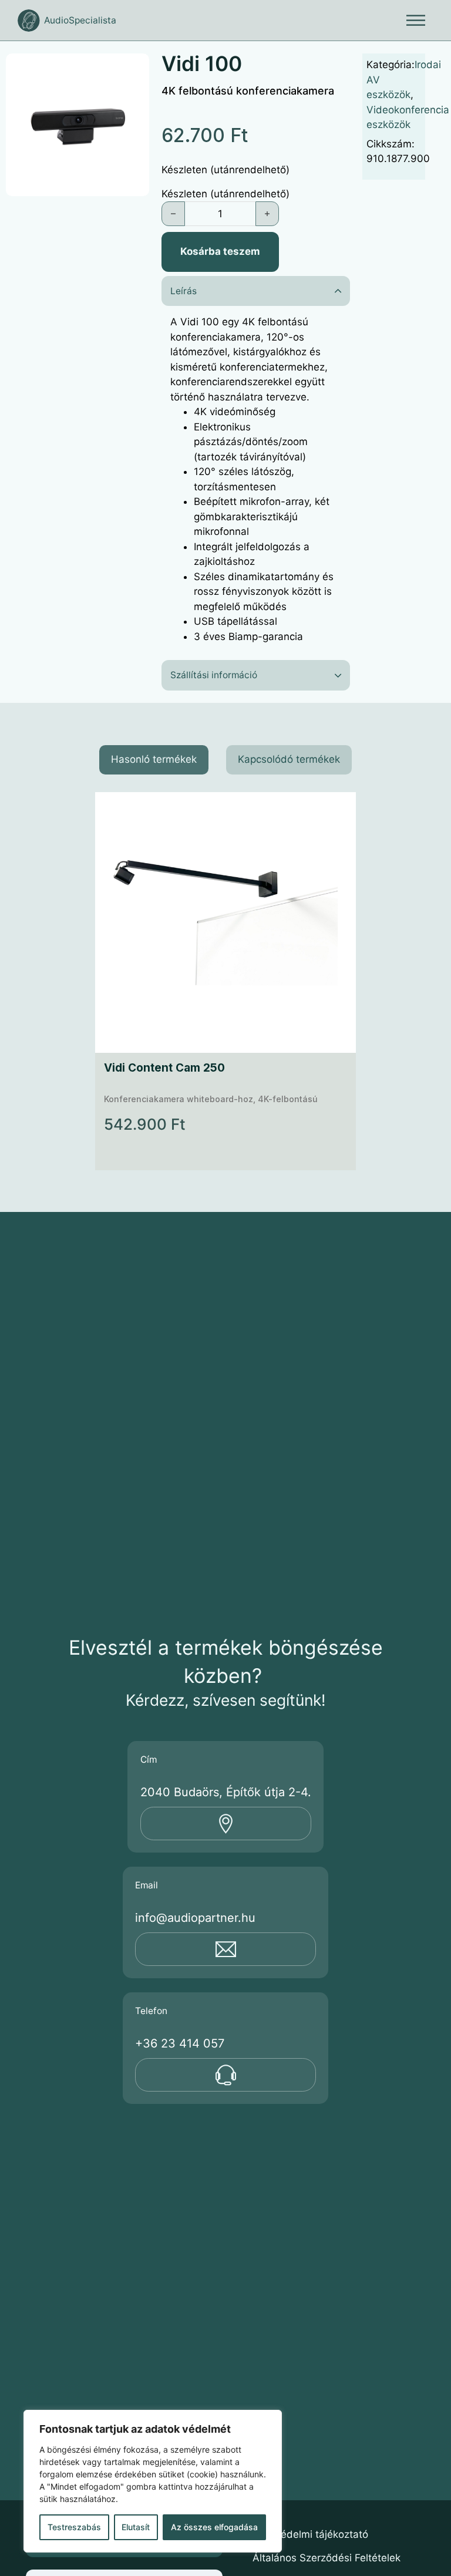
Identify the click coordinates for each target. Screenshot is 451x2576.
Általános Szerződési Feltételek (327, 2558)
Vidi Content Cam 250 (164, 1067)
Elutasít (136, 2527)
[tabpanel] (225, 981)
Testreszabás (74, 2527)
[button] (133, 69)
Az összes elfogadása (214, 2527)
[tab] (154, 760)
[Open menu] (416, 21)
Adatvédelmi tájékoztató (310, 2534)
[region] (153, 2481)
